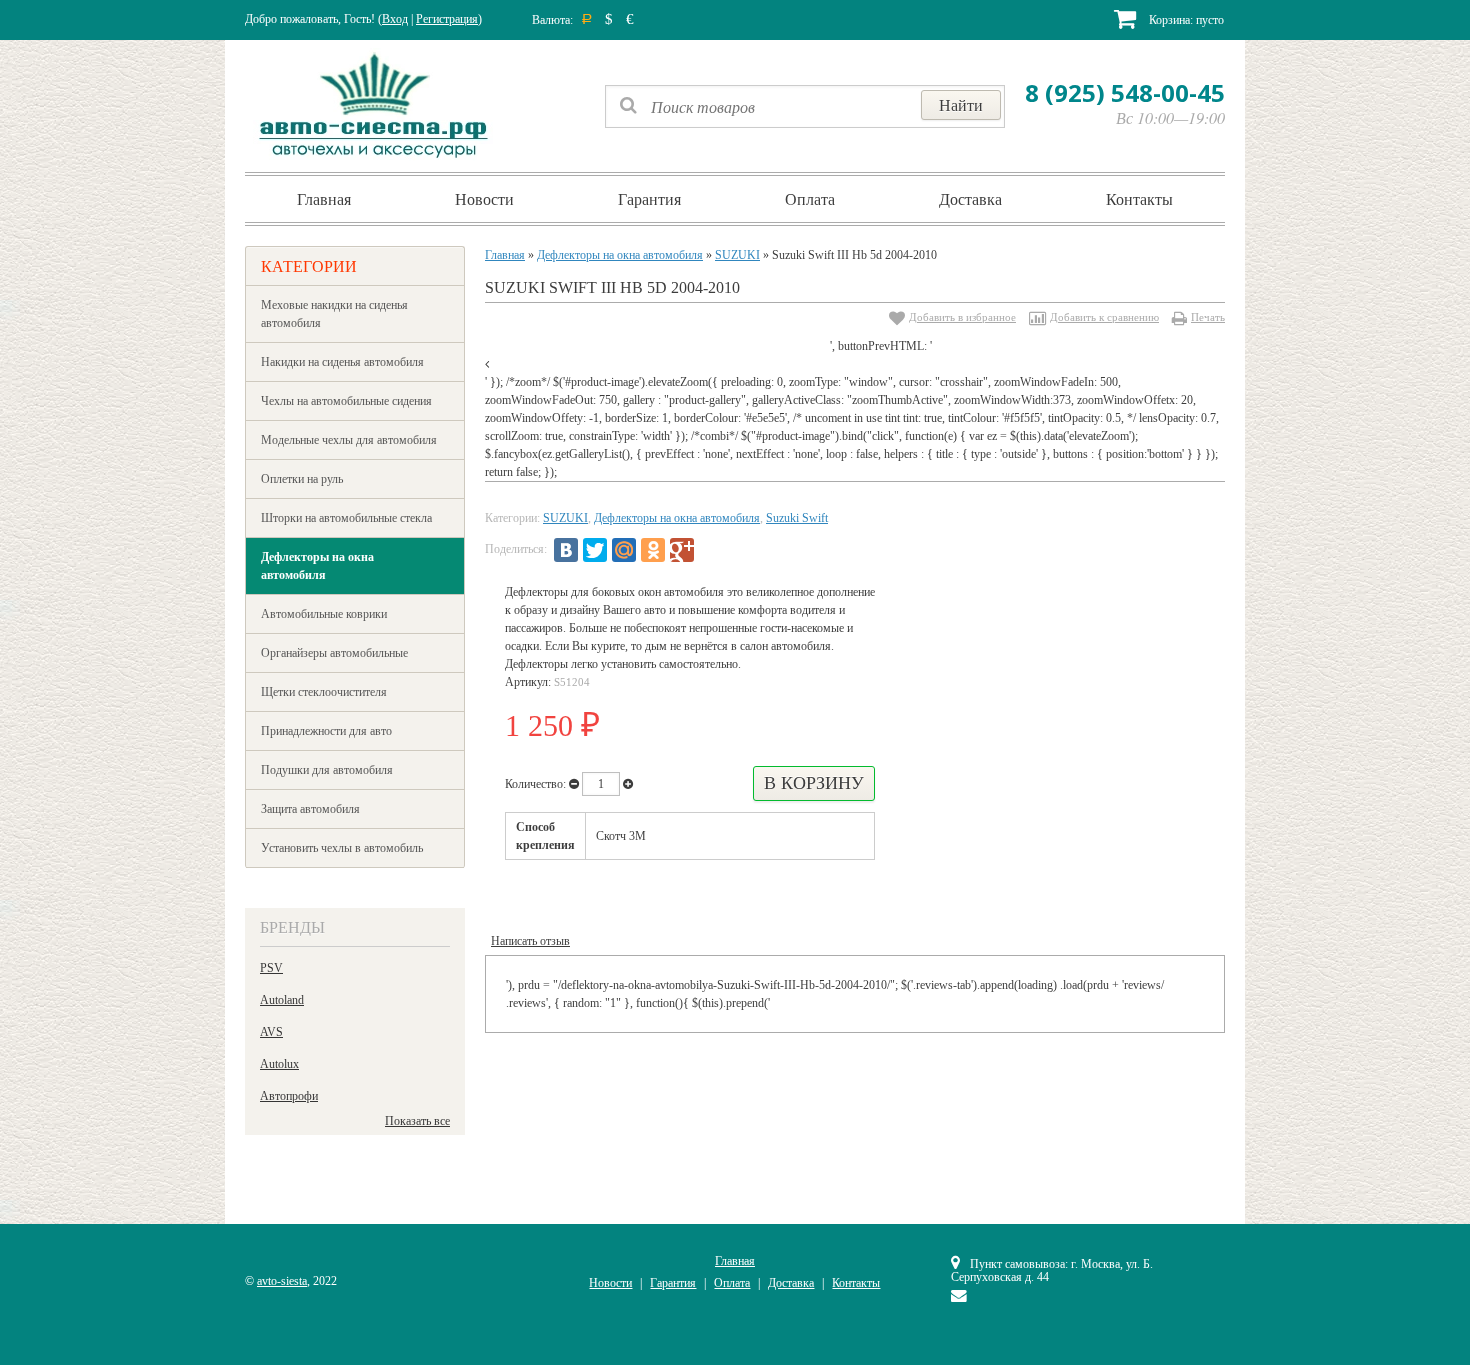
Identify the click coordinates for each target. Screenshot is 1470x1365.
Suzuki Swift (797, 518)
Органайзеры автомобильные (334, 653)
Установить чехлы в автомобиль (342, 848)
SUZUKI (737, 255)
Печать (1208, 317)
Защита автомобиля (310, 809)
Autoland (282, 1000)
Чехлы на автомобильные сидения (346, 401)
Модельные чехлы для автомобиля (349, 440)
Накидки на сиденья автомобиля (342, 362)
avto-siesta (282, 1281)
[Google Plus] (682, 550)
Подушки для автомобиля (327, 770)
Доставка (970, 199)
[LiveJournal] (711, 550)
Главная (324, 199)
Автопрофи (289, 1096)
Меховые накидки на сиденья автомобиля (334, 314)
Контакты (1139, 199)
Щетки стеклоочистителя (324, 692)
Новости (484, 199)
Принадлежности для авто (326, 731)
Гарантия (649, 199)
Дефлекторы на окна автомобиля (317, 566)
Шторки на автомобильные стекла (346, 518)
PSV (271, 968)
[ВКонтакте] (566, 550)
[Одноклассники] (653, 550)
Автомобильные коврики (324, 614)
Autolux (279, 1064)
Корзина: (1185, 20)
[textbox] (805, 106)
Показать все (417, 1121)
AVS (271, 1032)
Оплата (810, 199)
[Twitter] (595, 550)
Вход (395, 19)
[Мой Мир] (624, 550)
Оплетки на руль (302, 479)
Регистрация (447, 19)
